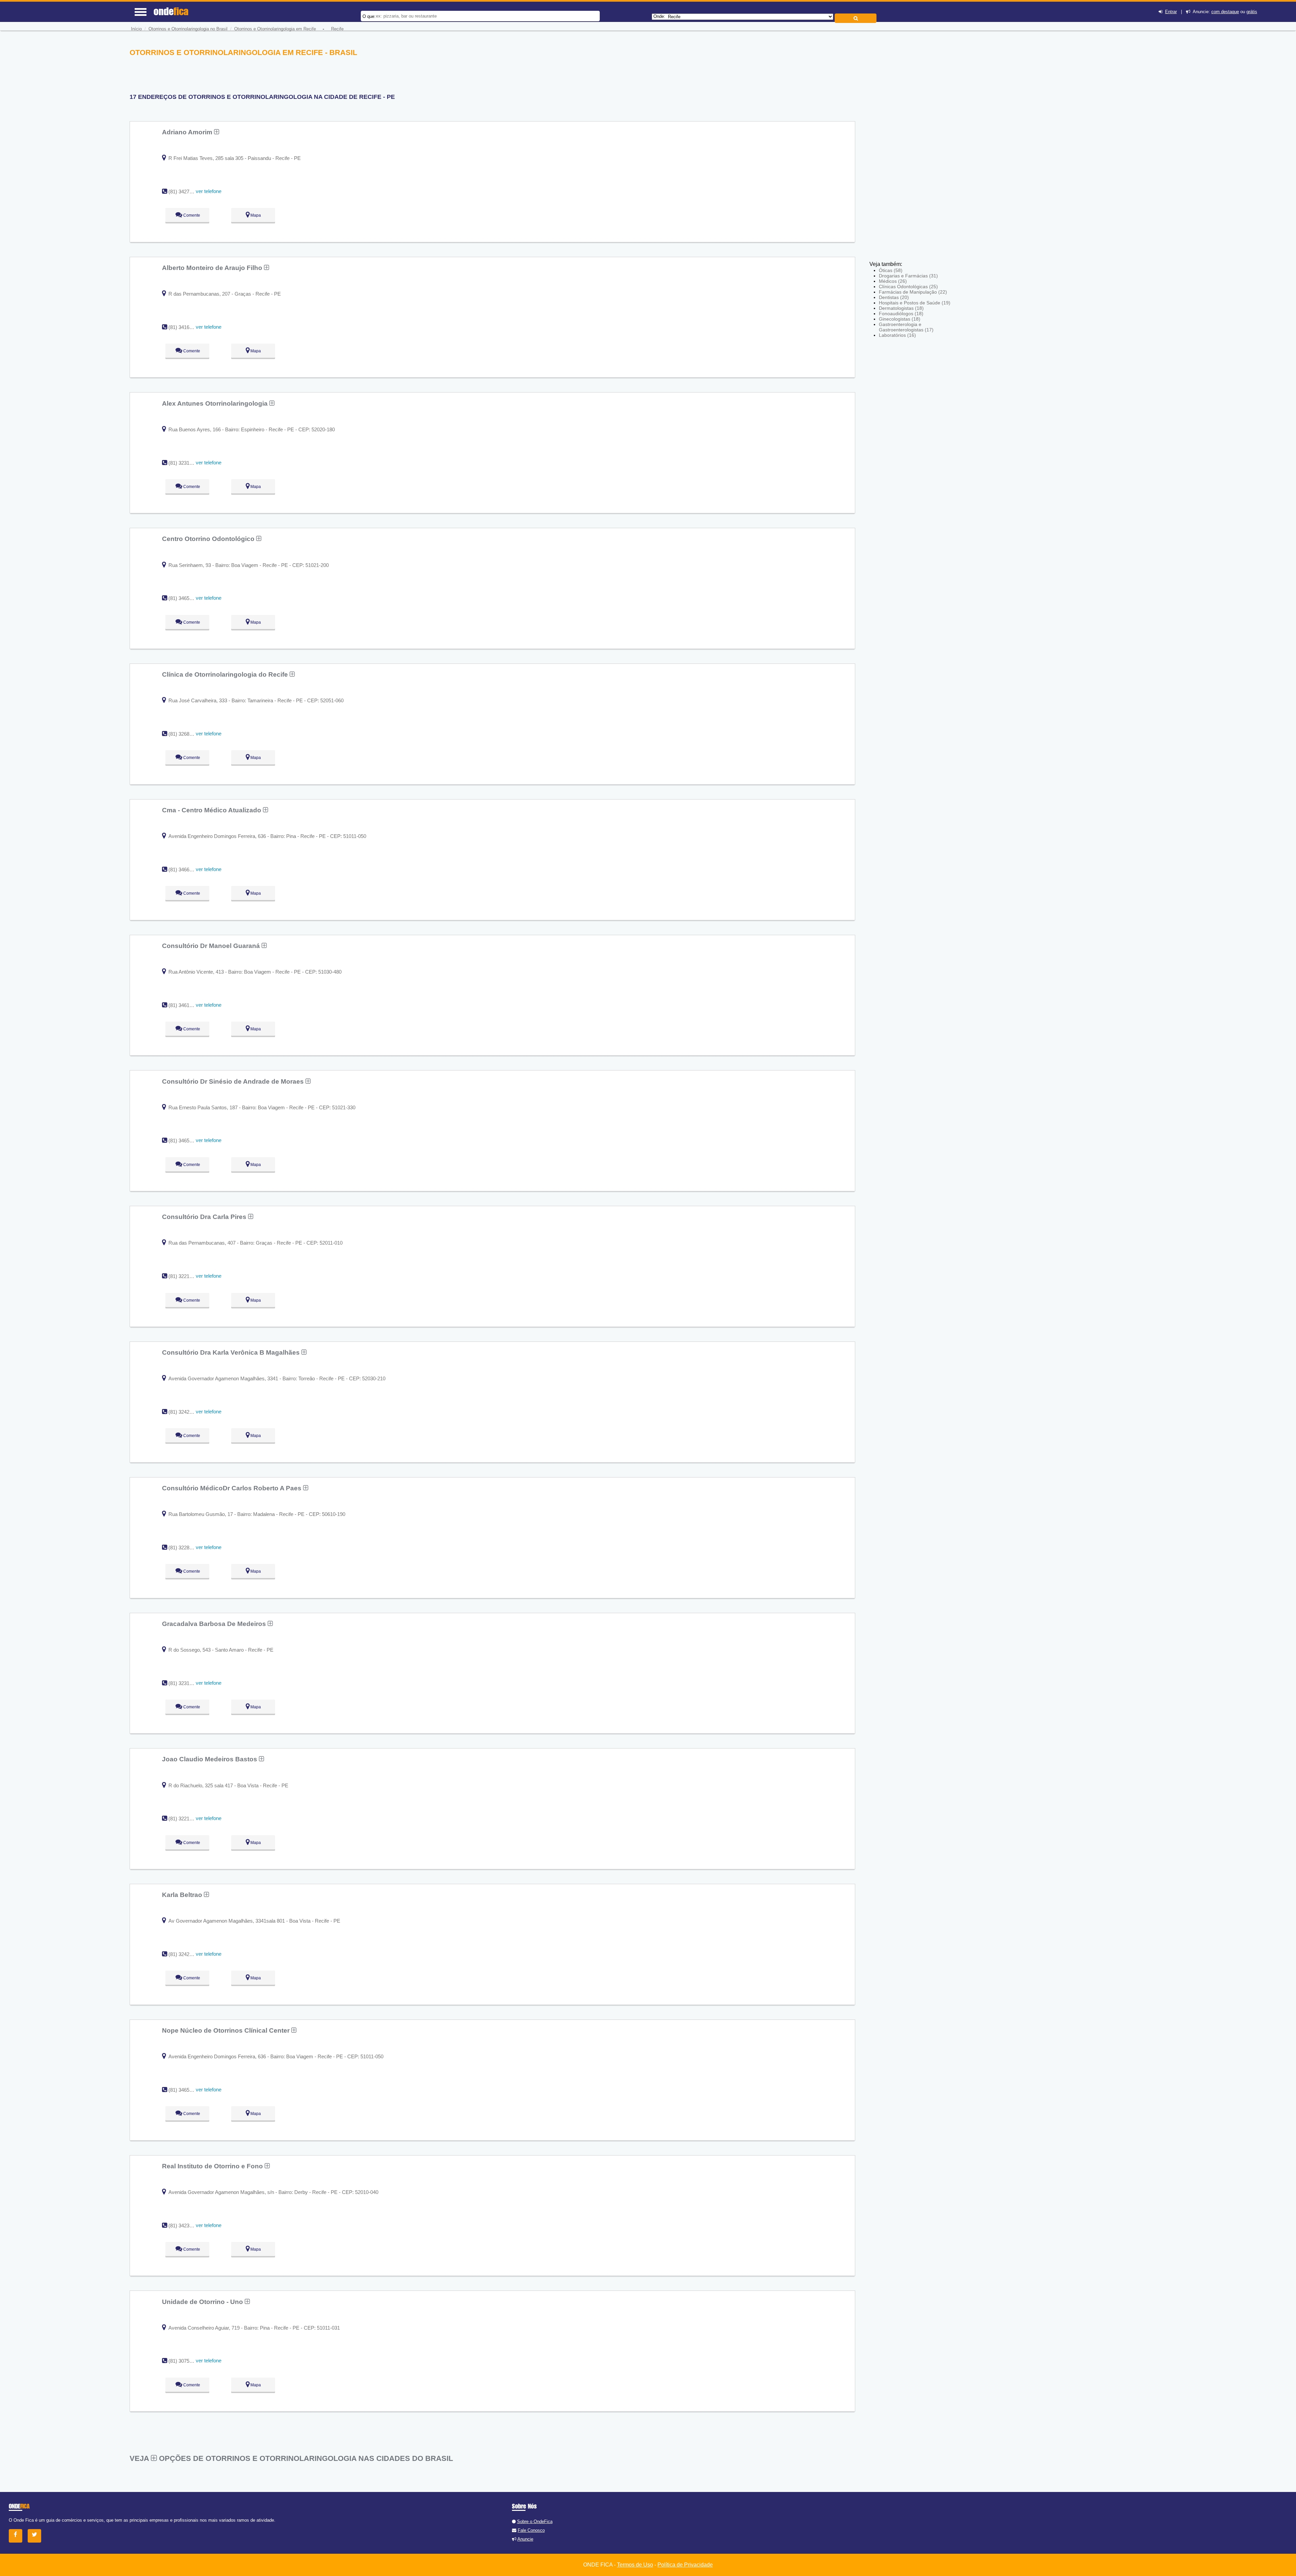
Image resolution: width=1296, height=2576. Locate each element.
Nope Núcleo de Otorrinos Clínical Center (227, 2030)
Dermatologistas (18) (901, 308)
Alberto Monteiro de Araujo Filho (213, 268)
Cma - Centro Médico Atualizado (212, 810)
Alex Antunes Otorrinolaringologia (216, 403)
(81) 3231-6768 (185, 1683)
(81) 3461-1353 (185, 1005)
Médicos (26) (893, 281)
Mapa (255, 215)
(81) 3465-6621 (185, 2090)
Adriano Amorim (188, 132)
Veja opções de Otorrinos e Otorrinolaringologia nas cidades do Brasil (291, 2458)
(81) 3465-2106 (185, 1141)
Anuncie (525, 2539)
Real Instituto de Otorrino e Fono (213, 2166)
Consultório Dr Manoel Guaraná (212, 946)
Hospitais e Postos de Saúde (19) (915, 303)
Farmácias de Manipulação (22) (913, 292)
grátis (1252, 12)
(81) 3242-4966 (185, 1412)
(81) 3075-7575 (185, 2361)
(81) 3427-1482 (185, 192)
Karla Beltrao (183, 1895)
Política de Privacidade (685, 2565)
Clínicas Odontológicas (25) (908, 287)
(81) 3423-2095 (185, 2226)
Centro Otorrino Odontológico (209, 539)
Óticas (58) (891, 270)
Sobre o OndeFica (535, 2521)
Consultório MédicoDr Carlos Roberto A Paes (233, 1488)
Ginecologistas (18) (900, 319)
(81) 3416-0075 (185, 327)
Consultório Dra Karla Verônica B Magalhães (232, 1352)
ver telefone (209, 191)
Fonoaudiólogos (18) (901, 314)
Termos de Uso (635, 2565)
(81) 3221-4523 (185, 1819)
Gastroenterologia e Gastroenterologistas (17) (906, 327)
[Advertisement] (919, 147)
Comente (191, 215)
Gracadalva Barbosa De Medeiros (215, 1624)
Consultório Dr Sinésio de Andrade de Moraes (234, 1081)
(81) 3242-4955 (185, 1954)
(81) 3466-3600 (185, 870)
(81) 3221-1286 (185, 1276)
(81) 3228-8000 (185, 1548)
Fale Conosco (531, 2530)
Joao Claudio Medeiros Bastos (210, 1759)
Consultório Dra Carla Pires (205, 1217)
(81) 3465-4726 (185, 598)
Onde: (659, 16)
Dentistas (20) (894, 297)
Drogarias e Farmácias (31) (908, 276)
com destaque (1225, 12)
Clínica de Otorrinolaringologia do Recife (226, 674)
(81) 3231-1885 (185, 463)
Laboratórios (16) (897, 335)
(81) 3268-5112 (185, 734)
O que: (369, 16)
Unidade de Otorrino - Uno (203, 2302)
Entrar (1171, 12)
